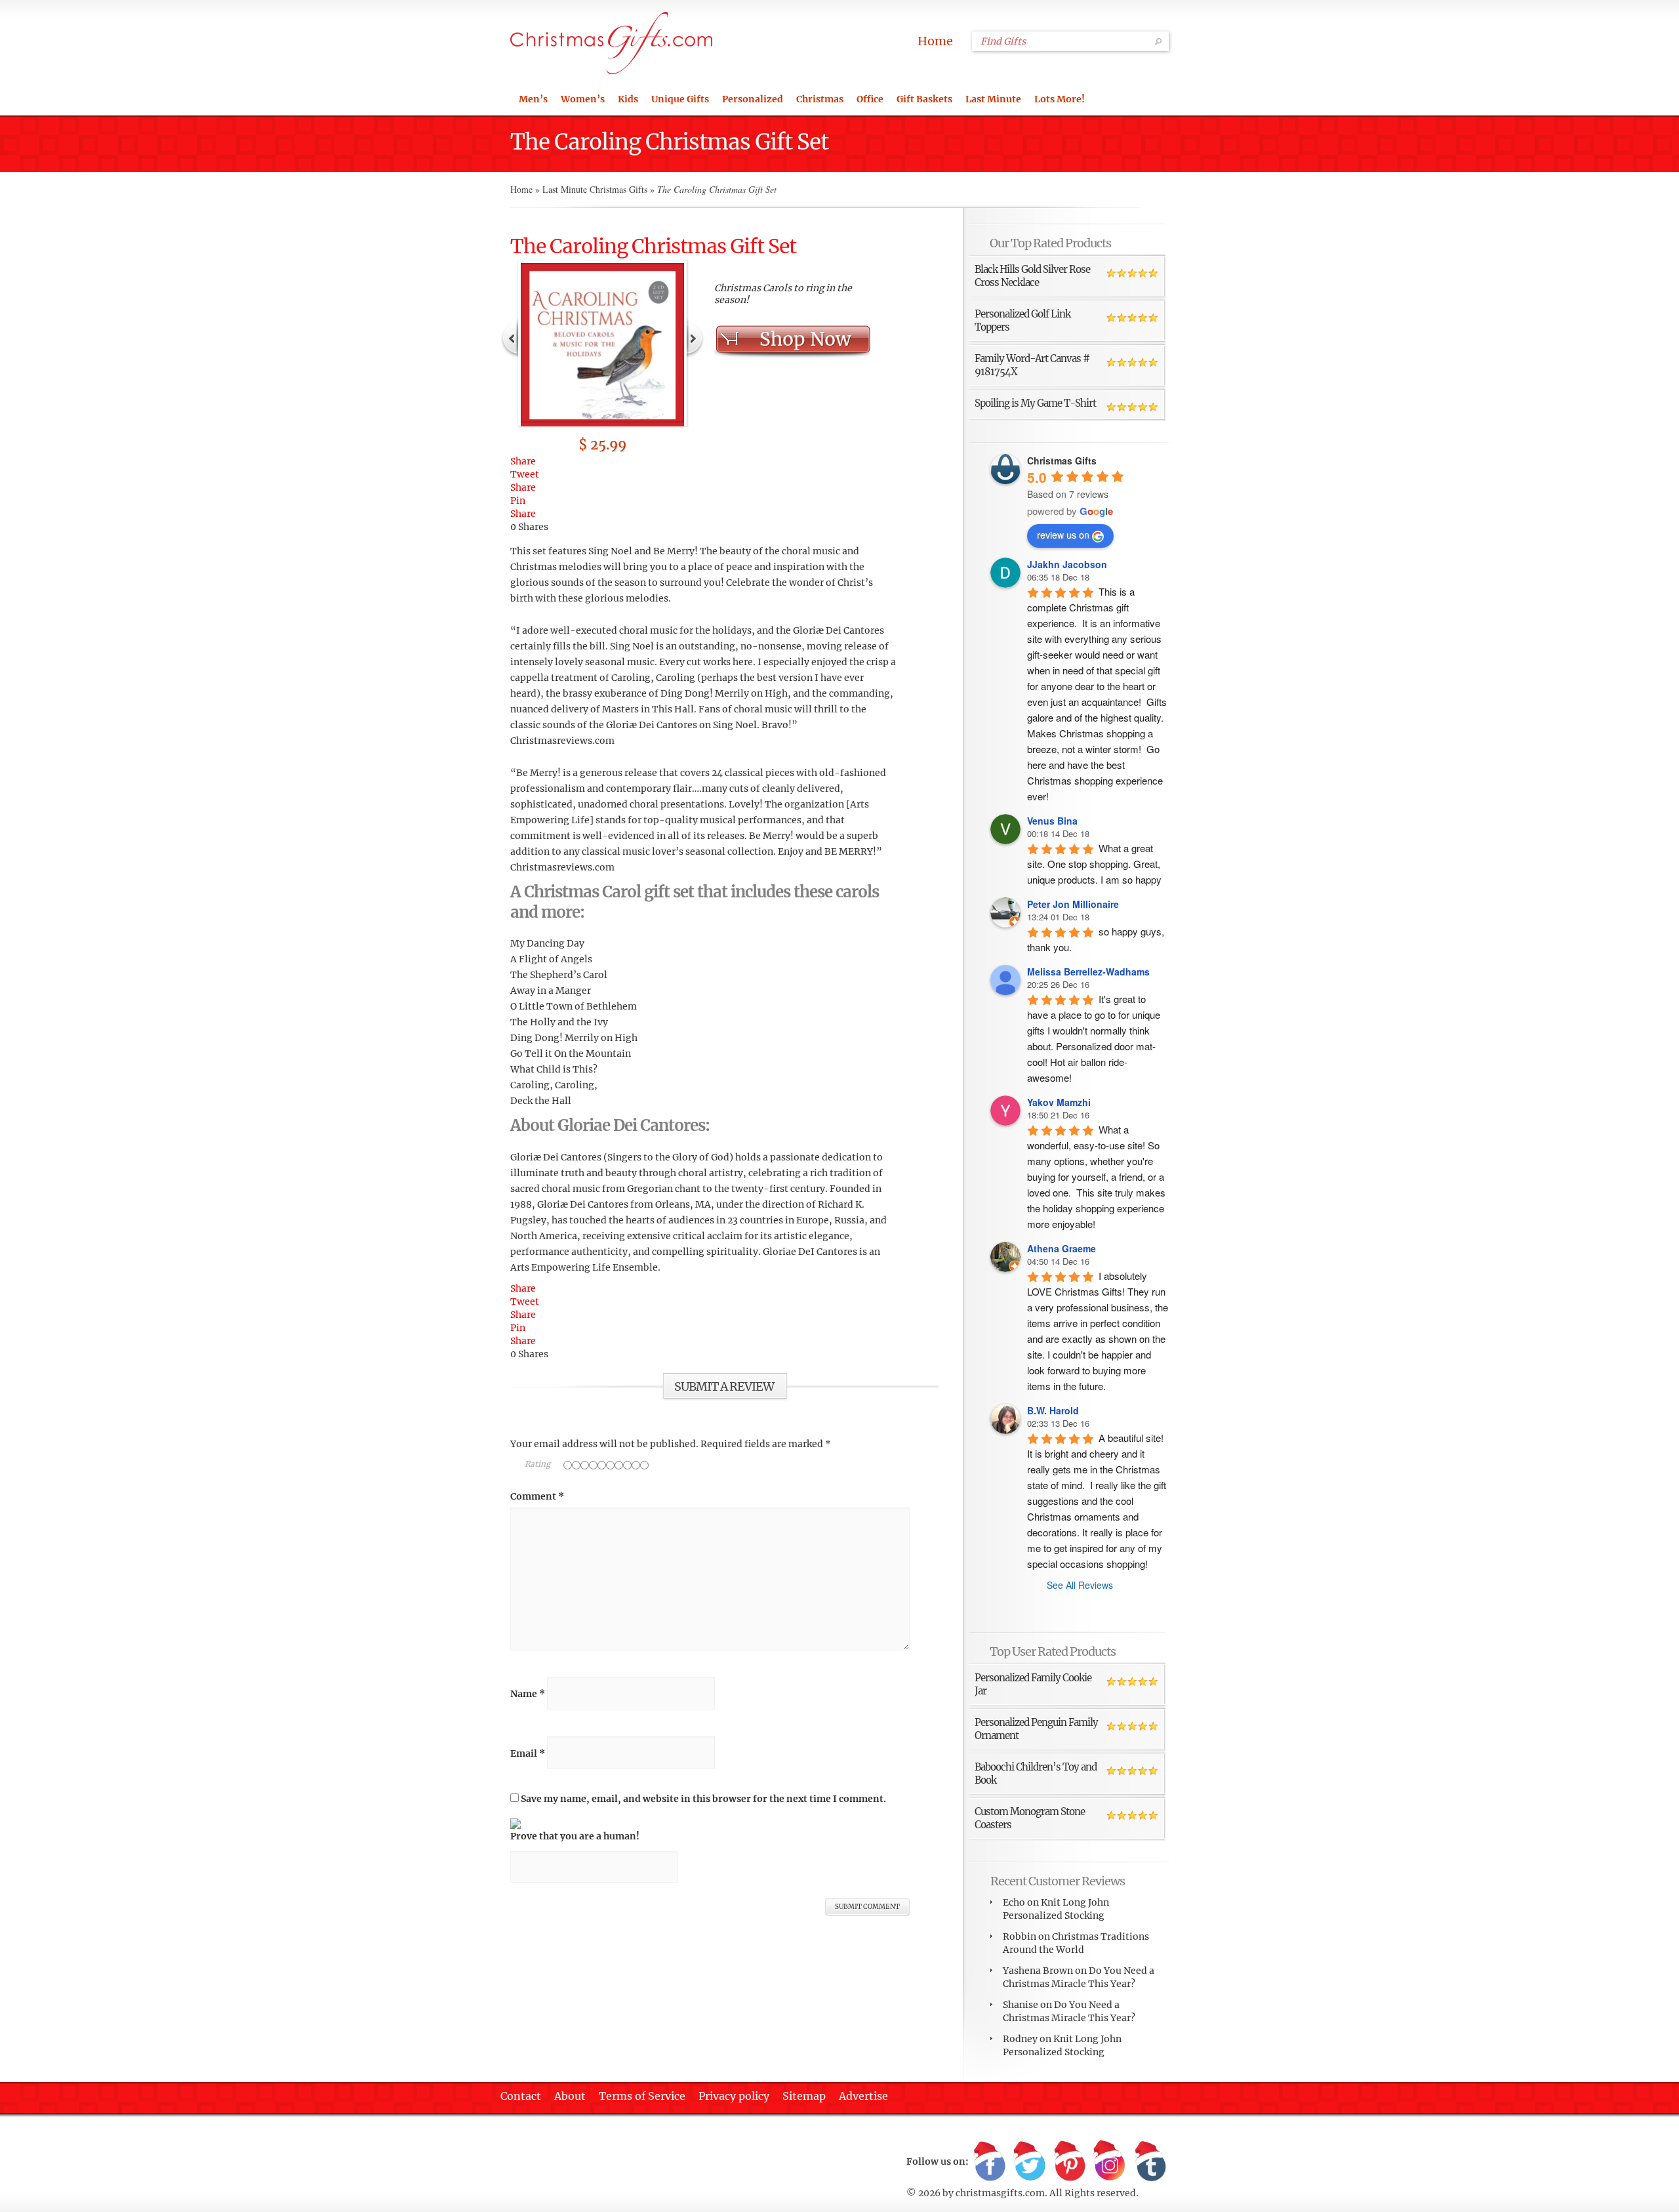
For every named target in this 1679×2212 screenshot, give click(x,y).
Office (870, 99)
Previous (510, 337)
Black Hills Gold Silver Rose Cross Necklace (1032, 276)
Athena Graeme (1062, 1248)
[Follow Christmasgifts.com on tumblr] (1150, 2162)
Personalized (753, 99)
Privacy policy (734, 2096)
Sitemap (804, 2096)
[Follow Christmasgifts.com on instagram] (1110, 2162)
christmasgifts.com (1000, 2193)
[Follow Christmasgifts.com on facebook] (990, 2162)
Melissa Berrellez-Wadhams (1088, 972)
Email (528, 1753)
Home (935, 41)
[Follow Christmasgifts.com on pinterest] (1070, 2162)
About (570, 2096)
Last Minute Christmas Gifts (595, 189)
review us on (1063, 535)
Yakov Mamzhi (1059, 1102)
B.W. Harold (1053, 1410)
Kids (628, 99)
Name (528, 1694)
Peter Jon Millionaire (1073, 904)
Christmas (820, 99)
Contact (521, 2096)
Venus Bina (1052, 821)
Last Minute (993, 99)
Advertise (863, 2096)
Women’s (583, 99)
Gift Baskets (924, 99)
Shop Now (805, 339)
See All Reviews (1080, 1585)
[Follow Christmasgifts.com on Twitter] (1030, 2162)
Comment (537, 1496)
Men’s (533, 99)
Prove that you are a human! (575, 1836)
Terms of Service (642, 2096)
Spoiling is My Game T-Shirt (1035, 403)
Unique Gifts (680, 99)
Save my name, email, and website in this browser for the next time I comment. (703, 1799)
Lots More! (1060, 99)
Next (695, 337)
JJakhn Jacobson (1067, 564)
